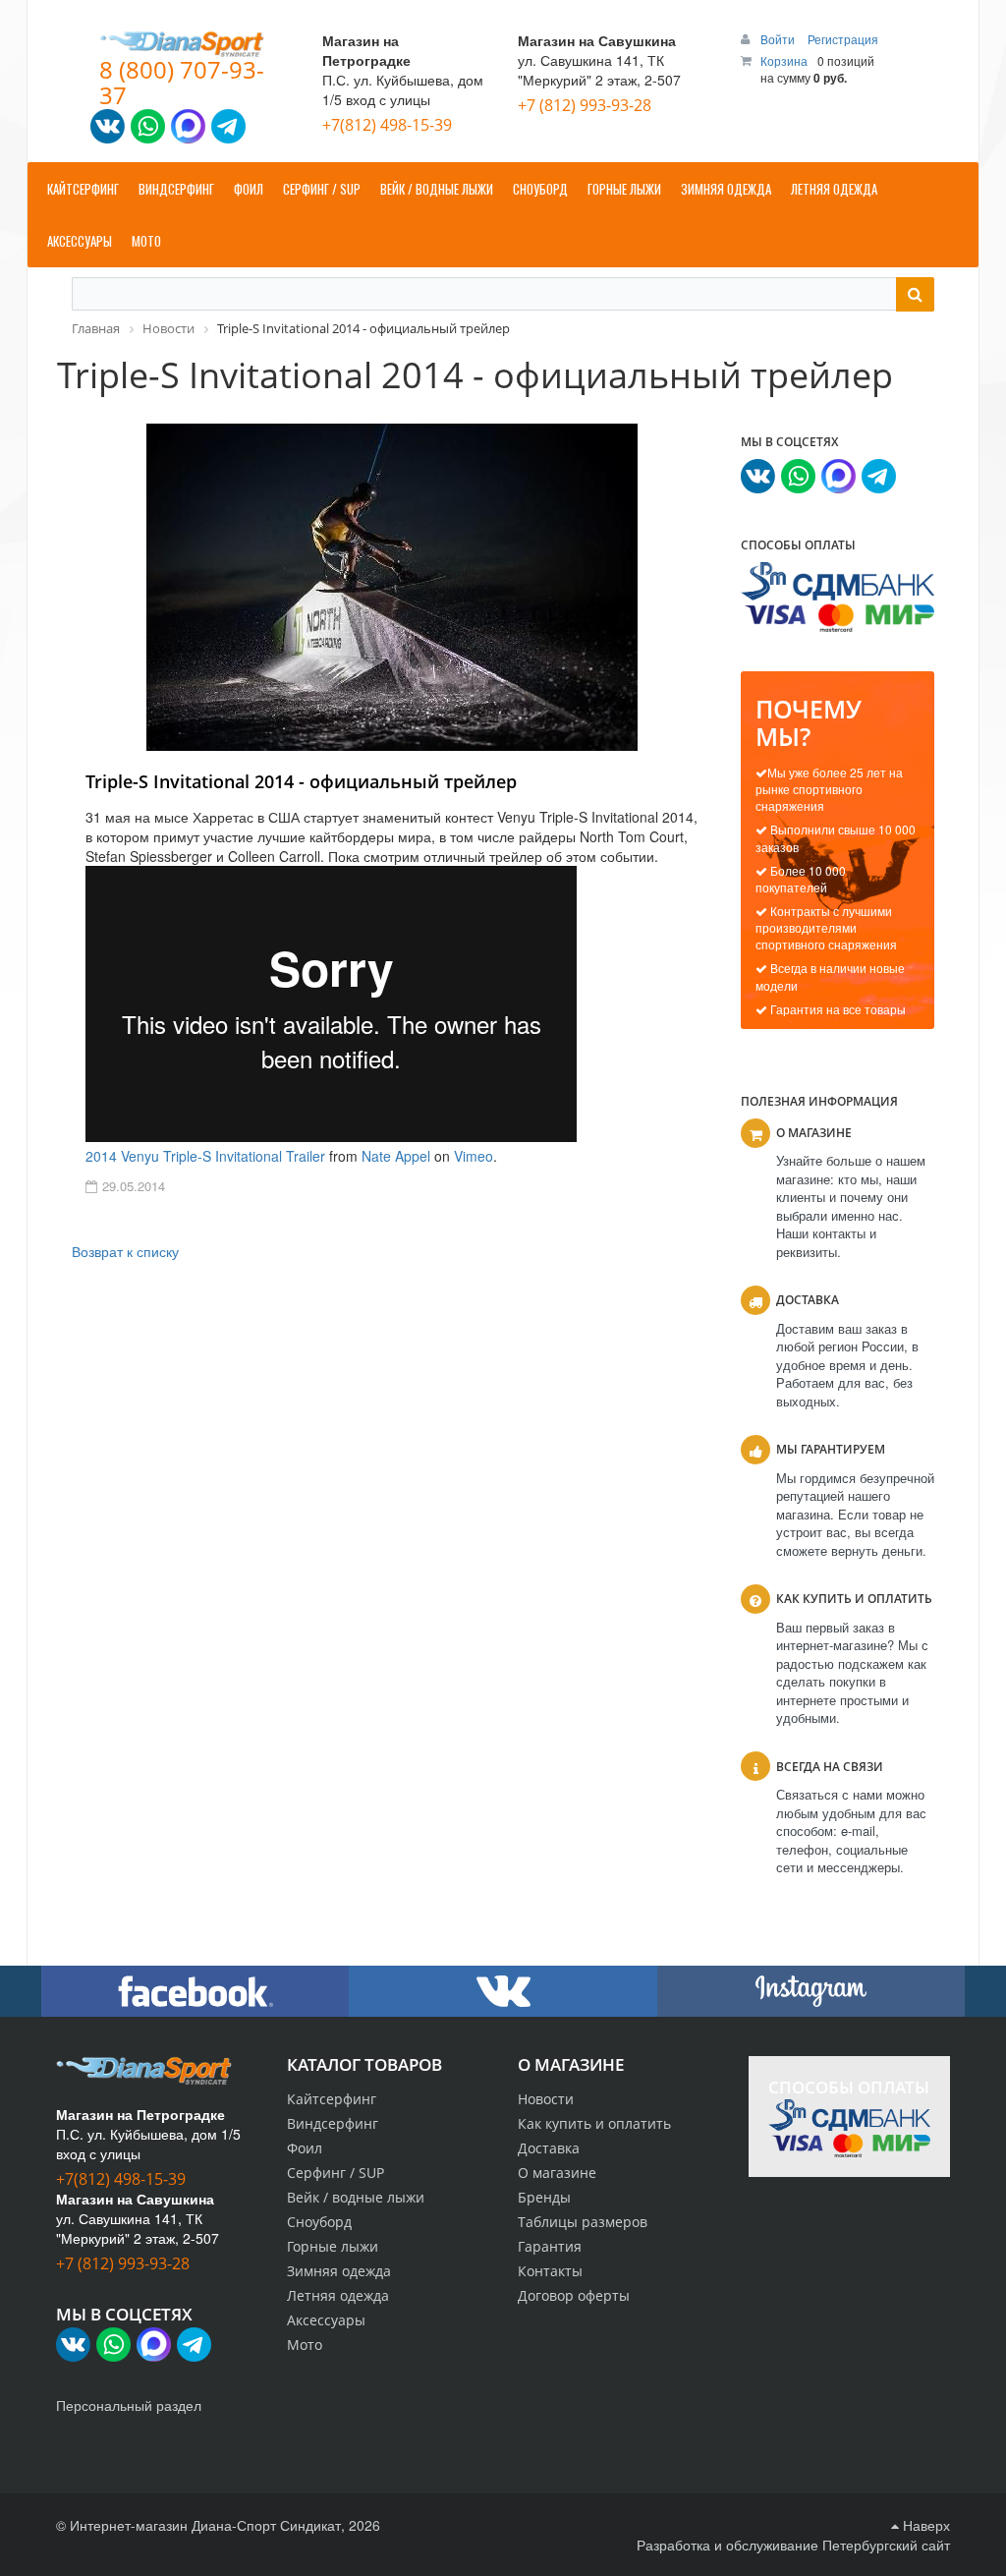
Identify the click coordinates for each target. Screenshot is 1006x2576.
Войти (779, 39)
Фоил (305, 2148)
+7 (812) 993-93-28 (585, 105)
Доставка (549, 2148)
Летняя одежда (338, 2295)
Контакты (550, 2271)
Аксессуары (326, 2320)
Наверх (924, 2525)
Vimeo (474, 1156)
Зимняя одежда (339, 2271)
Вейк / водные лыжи (356, 2197)
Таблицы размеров (583, 2222)
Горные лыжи (333, 2246)
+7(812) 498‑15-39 (387, 125)
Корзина (784, 60)
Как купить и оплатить (594, 2123)
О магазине (557, 2173)
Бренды (544, 2197)
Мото (305, 2345)
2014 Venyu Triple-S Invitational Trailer (205, 1156)
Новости (546, 2099)
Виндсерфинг (333, 2123)
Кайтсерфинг (332, 2099)
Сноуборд (319, 2222)
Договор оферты (574, 2295)
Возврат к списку (125, 1251)
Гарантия (550, 2246)
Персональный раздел (129, 2405)
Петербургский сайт (886, 2545)
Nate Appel (396, 1156)
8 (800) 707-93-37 (182, 82)
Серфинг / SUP (335, 2173)
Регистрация (843, 39)
